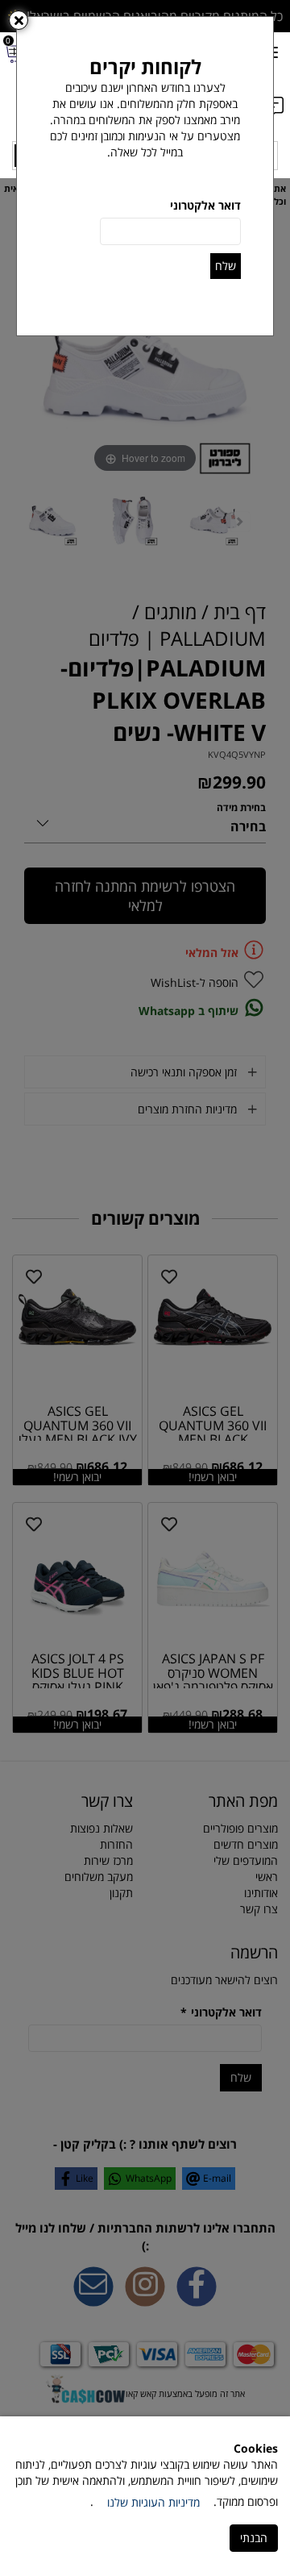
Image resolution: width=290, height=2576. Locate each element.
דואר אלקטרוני (205, 205)
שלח (226, 266)
